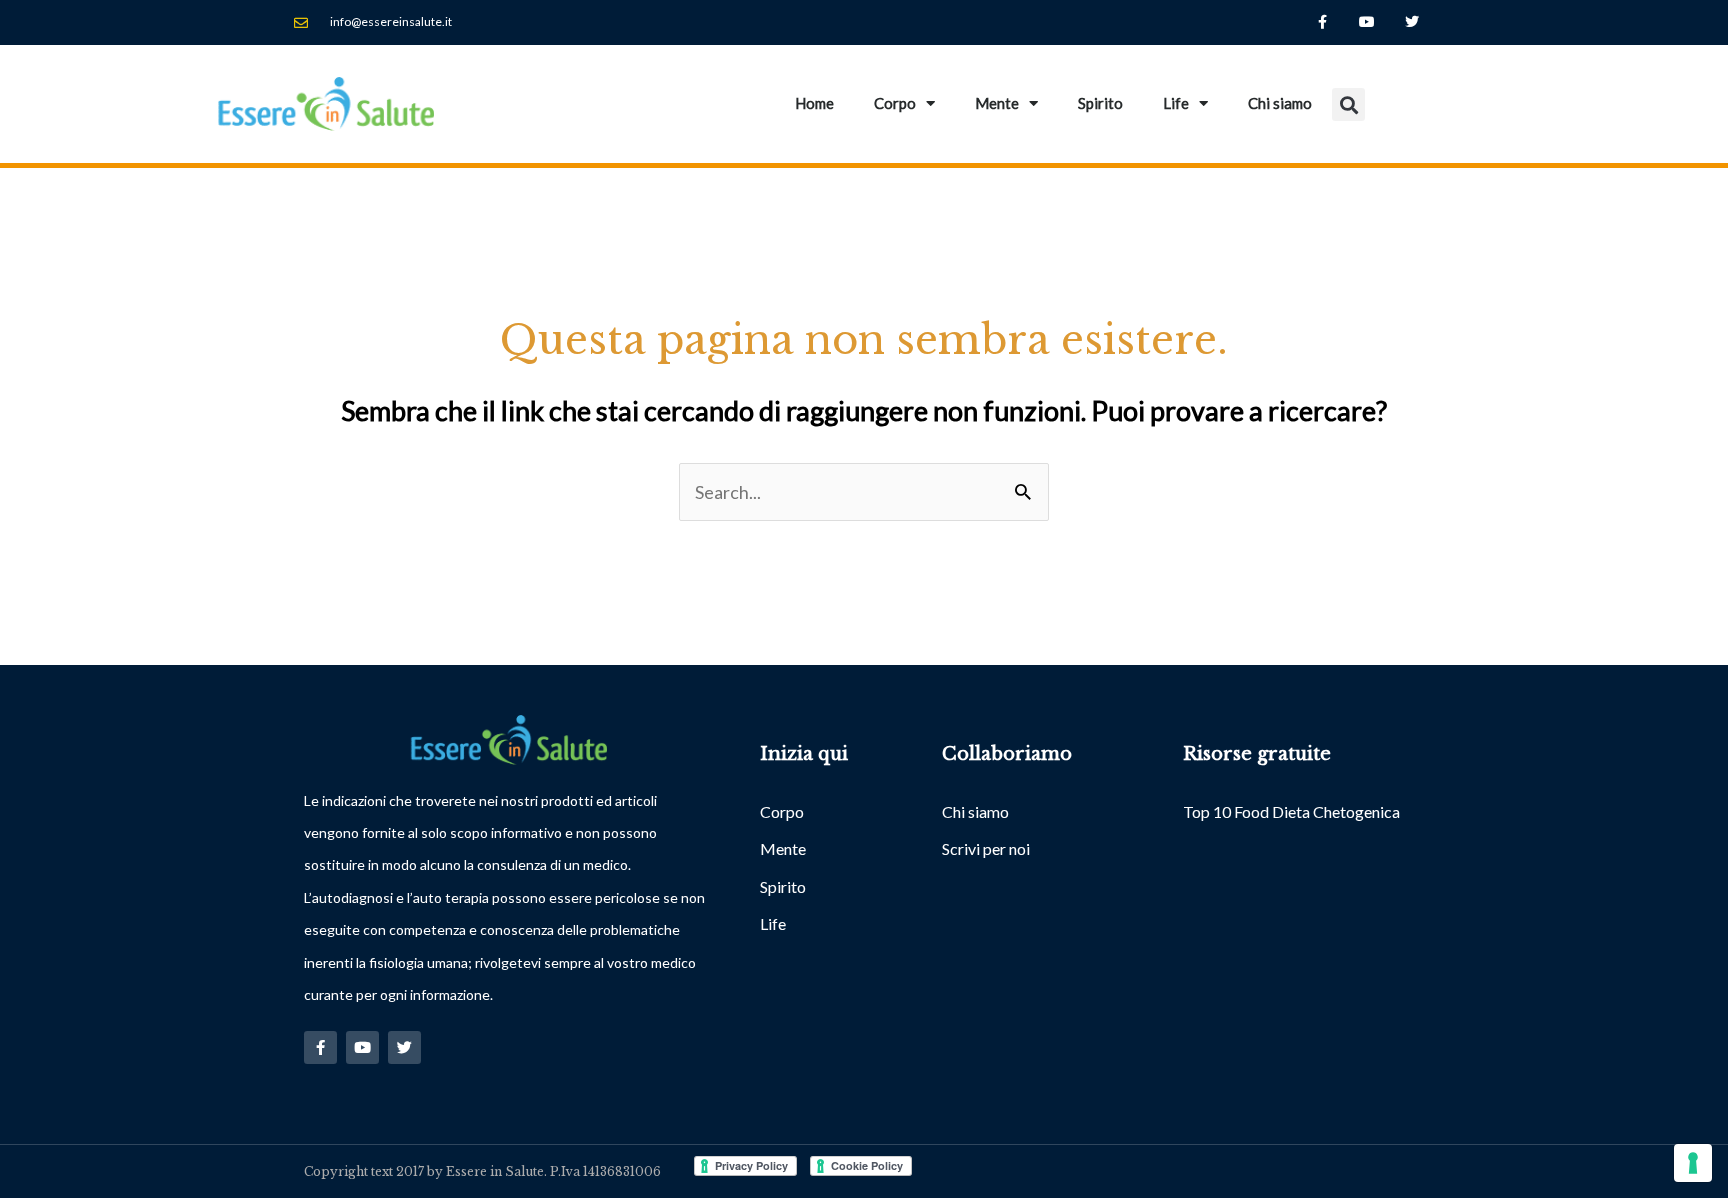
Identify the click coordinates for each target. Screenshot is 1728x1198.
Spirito (1100, 103)
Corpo (895, 103)
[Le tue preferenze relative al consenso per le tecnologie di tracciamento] (1693, 1163)
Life (1176, 103)
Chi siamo (1280, 103)
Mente (997, 103)
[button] (1348, 104)
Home (814, 103)
